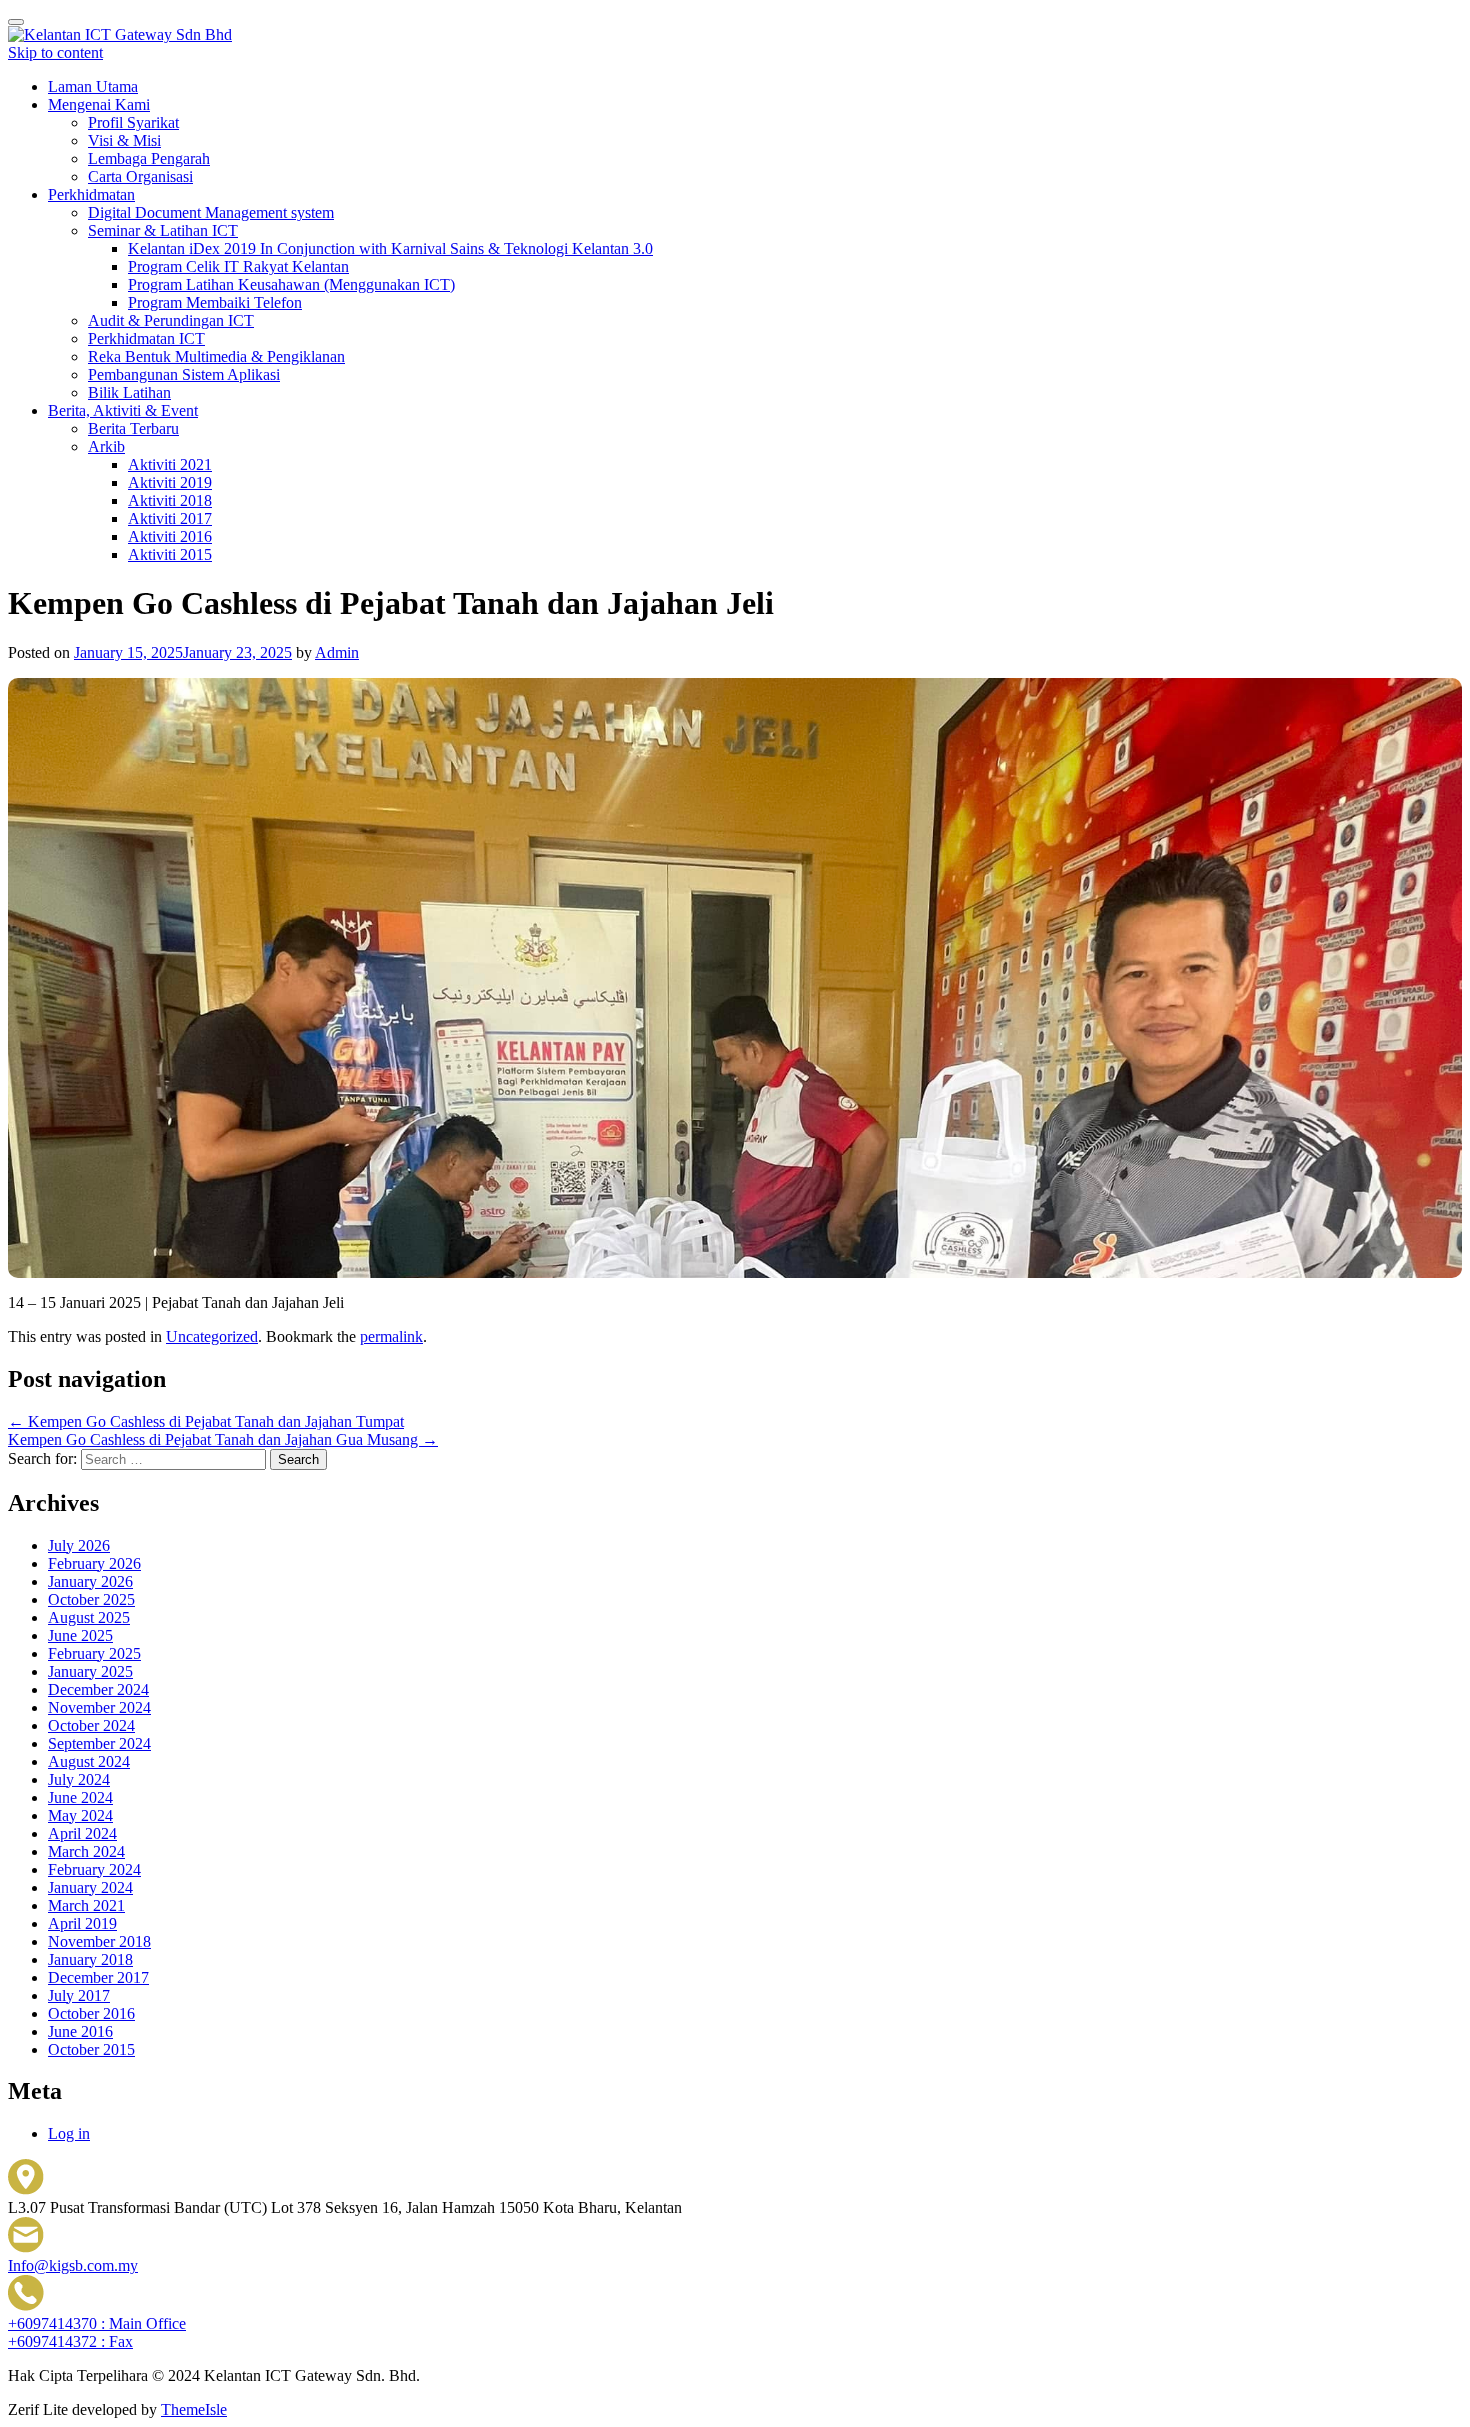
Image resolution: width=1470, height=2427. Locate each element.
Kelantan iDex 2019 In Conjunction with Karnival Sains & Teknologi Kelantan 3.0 (390, 248)
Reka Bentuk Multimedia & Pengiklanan (216, 356)
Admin (337, 652)
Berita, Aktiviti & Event (123, 410)
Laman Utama (93, 86)
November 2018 (99, 1941)
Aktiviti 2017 (170, 518)
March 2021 (86, 1905)
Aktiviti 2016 (170, 536)
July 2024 (79, 1779)
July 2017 (79, 1995)
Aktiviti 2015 (170, 554)
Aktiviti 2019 (170, 482)
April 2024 (82, 1833)
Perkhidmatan (91, 194)
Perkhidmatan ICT (146, 338)
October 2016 (91, 2013)
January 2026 (90, 1581)
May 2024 (80, 1815)
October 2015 (91, 2049)
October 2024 (91, 1725)
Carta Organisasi (140, 176)
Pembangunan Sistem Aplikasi (184, 374)
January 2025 (90, 1671)
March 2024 (86, 1851)
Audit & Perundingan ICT (171, 320)
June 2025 (80, 1635)
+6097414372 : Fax (70, 2341)
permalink (391, 1336)
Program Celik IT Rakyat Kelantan (238, 266)
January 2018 (90, 1959)
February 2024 (94, 1869)
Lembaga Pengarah (149, 158)
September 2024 (99, 1743)
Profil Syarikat (133, 122)
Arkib (106, 446)
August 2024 (89, 1761)
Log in (69, 2133)
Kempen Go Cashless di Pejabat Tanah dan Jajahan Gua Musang (223, 1439)
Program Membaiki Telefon (215, 302)
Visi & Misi (124, 140)
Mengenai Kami (99, 104)
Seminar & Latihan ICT (163, 230)
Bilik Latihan (129, 392)
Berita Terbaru (133, 428)
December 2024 (98, 1689)
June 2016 (80, 2031)
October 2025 (91, 1599)
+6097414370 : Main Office (97, 2323)
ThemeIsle (194, 2409)
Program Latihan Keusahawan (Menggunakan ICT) (291, 284)
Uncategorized (212, 1336)
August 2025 (89, 1617)
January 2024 (90, 1887)
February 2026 (94, 1563)
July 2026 (79, 1545)
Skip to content (55, 52)
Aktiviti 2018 (170, 500)
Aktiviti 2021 (170, 464)
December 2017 (98, 1977)
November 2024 (99, 1707)
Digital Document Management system (211, 212)
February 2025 (94, 1653)
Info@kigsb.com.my (73, 2265)
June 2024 (80, 1797)
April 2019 (82, 1923)
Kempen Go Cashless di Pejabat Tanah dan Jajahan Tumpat (206, 1421)
